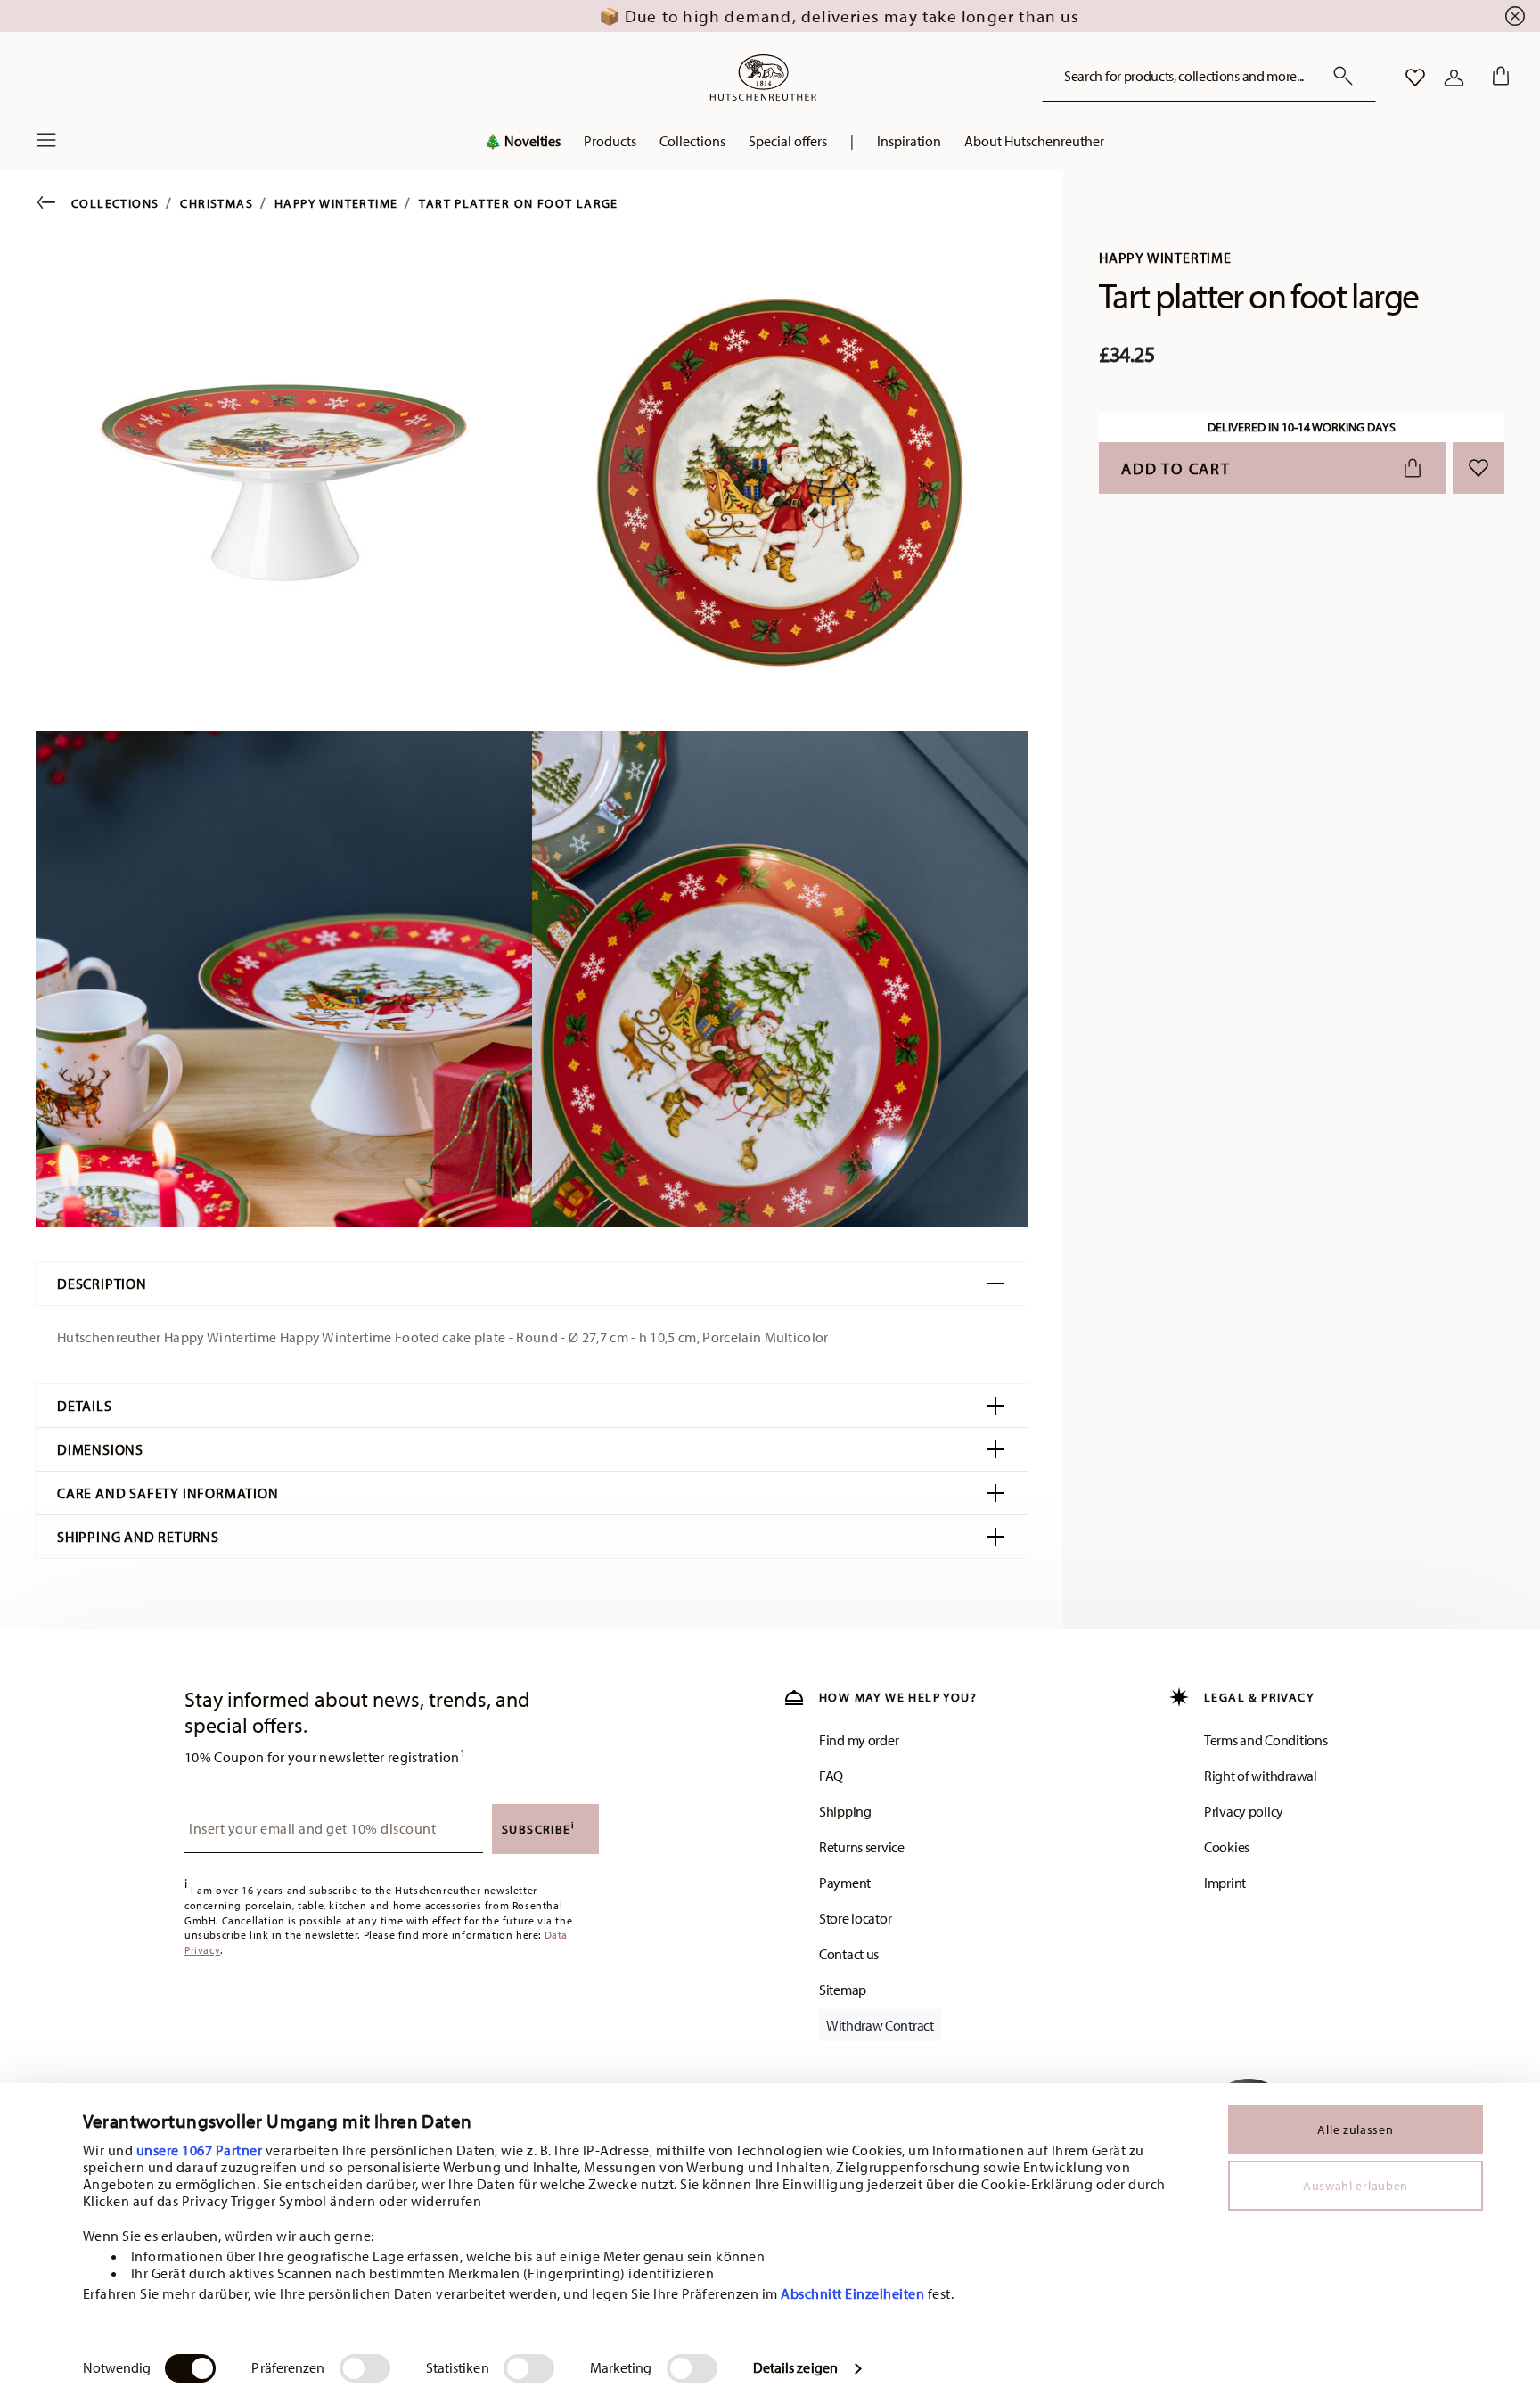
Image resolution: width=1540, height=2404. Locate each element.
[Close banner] (1515, 16)
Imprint (1225, 1883)
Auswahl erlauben (1356, 2186)
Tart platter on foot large (518, 203)
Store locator (855, 1918)
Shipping (845, 1811)
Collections (115, 203)
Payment (845, 1883)
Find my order (859, 1740)
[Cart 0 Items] (1497, 78)
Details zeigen (795, 2367)
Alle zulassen (1355, 2129)
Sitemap (843, 1990)
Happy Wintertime (336, 203)
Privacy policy (1244, 1811)
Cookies (1227, 1847)
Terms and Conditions (1266, 1740)
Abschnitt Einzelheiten (852, 2293)
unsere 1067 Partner (200, 2150)
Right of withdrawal (1261, 1776)
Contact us (849, 1954)
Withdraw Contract (880, 2025)
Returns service (862, 1847)
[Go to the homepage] (763, 78)
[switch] (365, 2368)
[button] (522, 145)
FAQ (831, 1776)
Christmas (217, 203)
